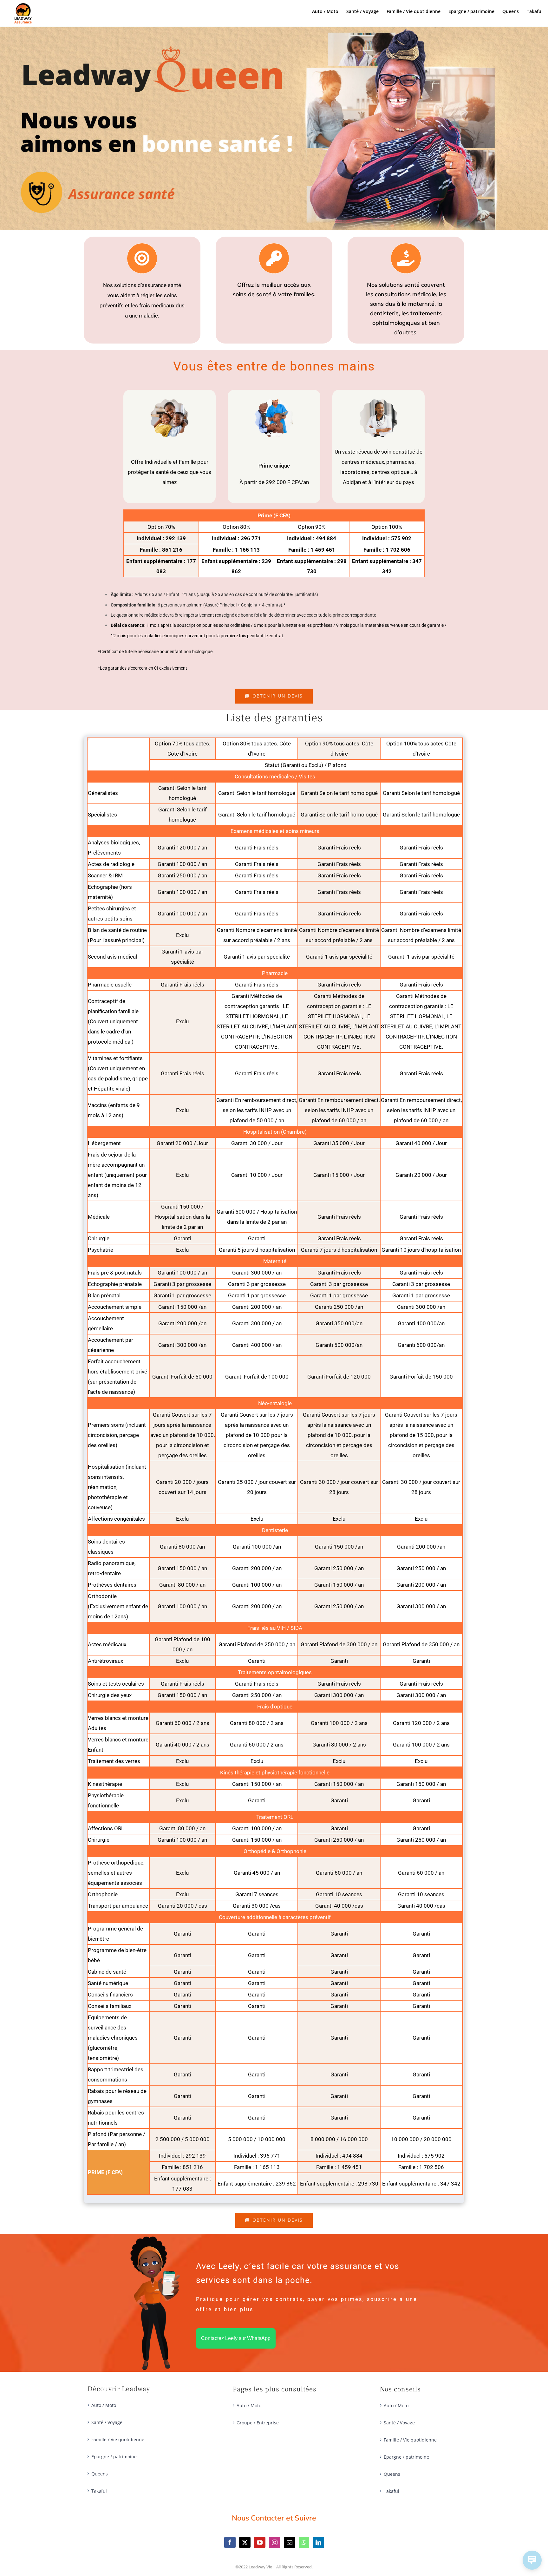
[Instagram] (275, 2542)
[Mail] (290, 2542)
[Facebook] (230, 2542)
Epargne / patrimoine (114, 2457)
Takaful (99, 2491)
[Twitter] (245, 2542)
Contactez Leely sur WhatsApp (236, 2338)
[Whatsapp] (304, 2542)
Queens (100, 2474)
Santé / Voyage (107, 2422)
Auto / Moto (104, 2405)
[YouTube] (260, 2542)
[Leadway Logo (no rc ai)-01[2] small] (23, 6)
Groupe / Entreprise (258, 2423)
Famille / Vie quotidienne (118, 2439)
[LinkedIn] (318, 2542)
